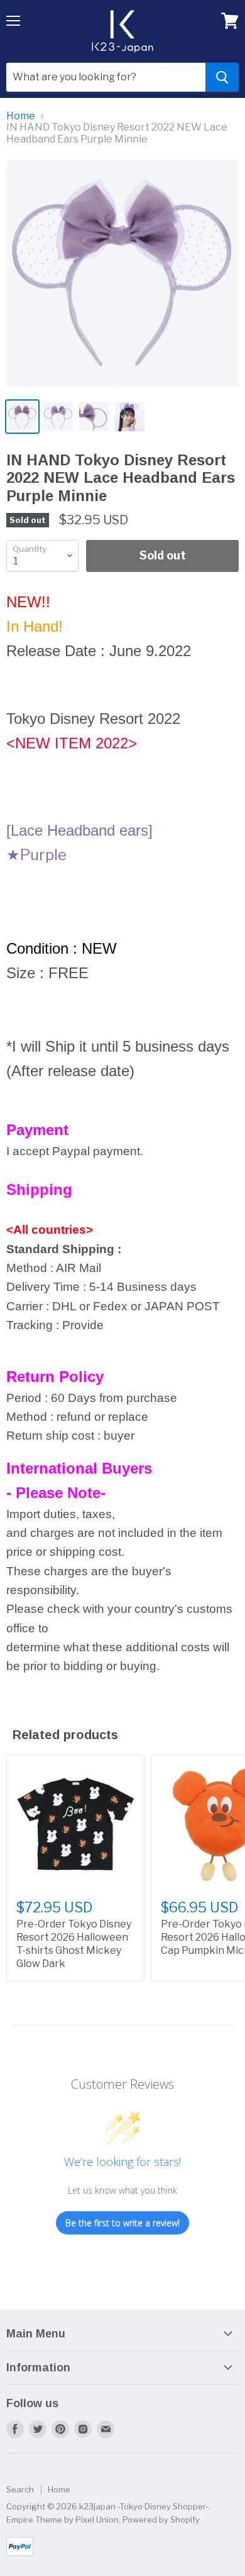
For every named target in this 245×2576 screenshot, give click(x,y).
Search (20, 2489)
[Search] (222, 77)
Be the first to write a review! (122, 2223)
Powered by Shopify (161, 2519)
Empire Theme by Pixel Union (63, 2519)
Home (21, 116)
